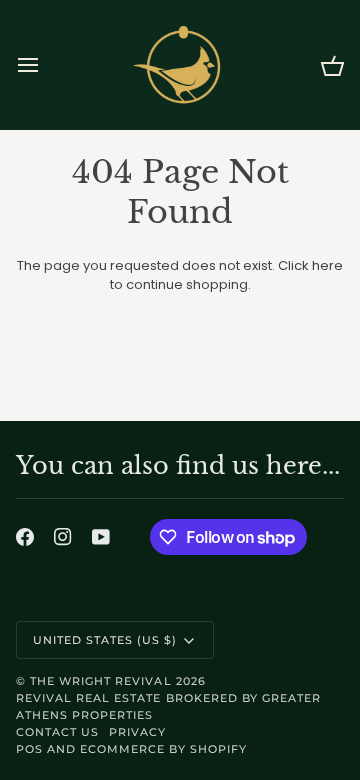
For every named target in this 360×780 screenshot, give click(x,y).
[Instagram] (63, 537)
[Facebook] (25, 537)
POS (29, 749)
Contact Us (57, 732)
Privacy (137, 732)
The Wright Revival (100, 681)
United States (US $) (105, 640)
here (327, 265)
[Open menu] (46, 65)
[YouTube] (101, 537)
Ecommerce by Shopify (163, 749)
